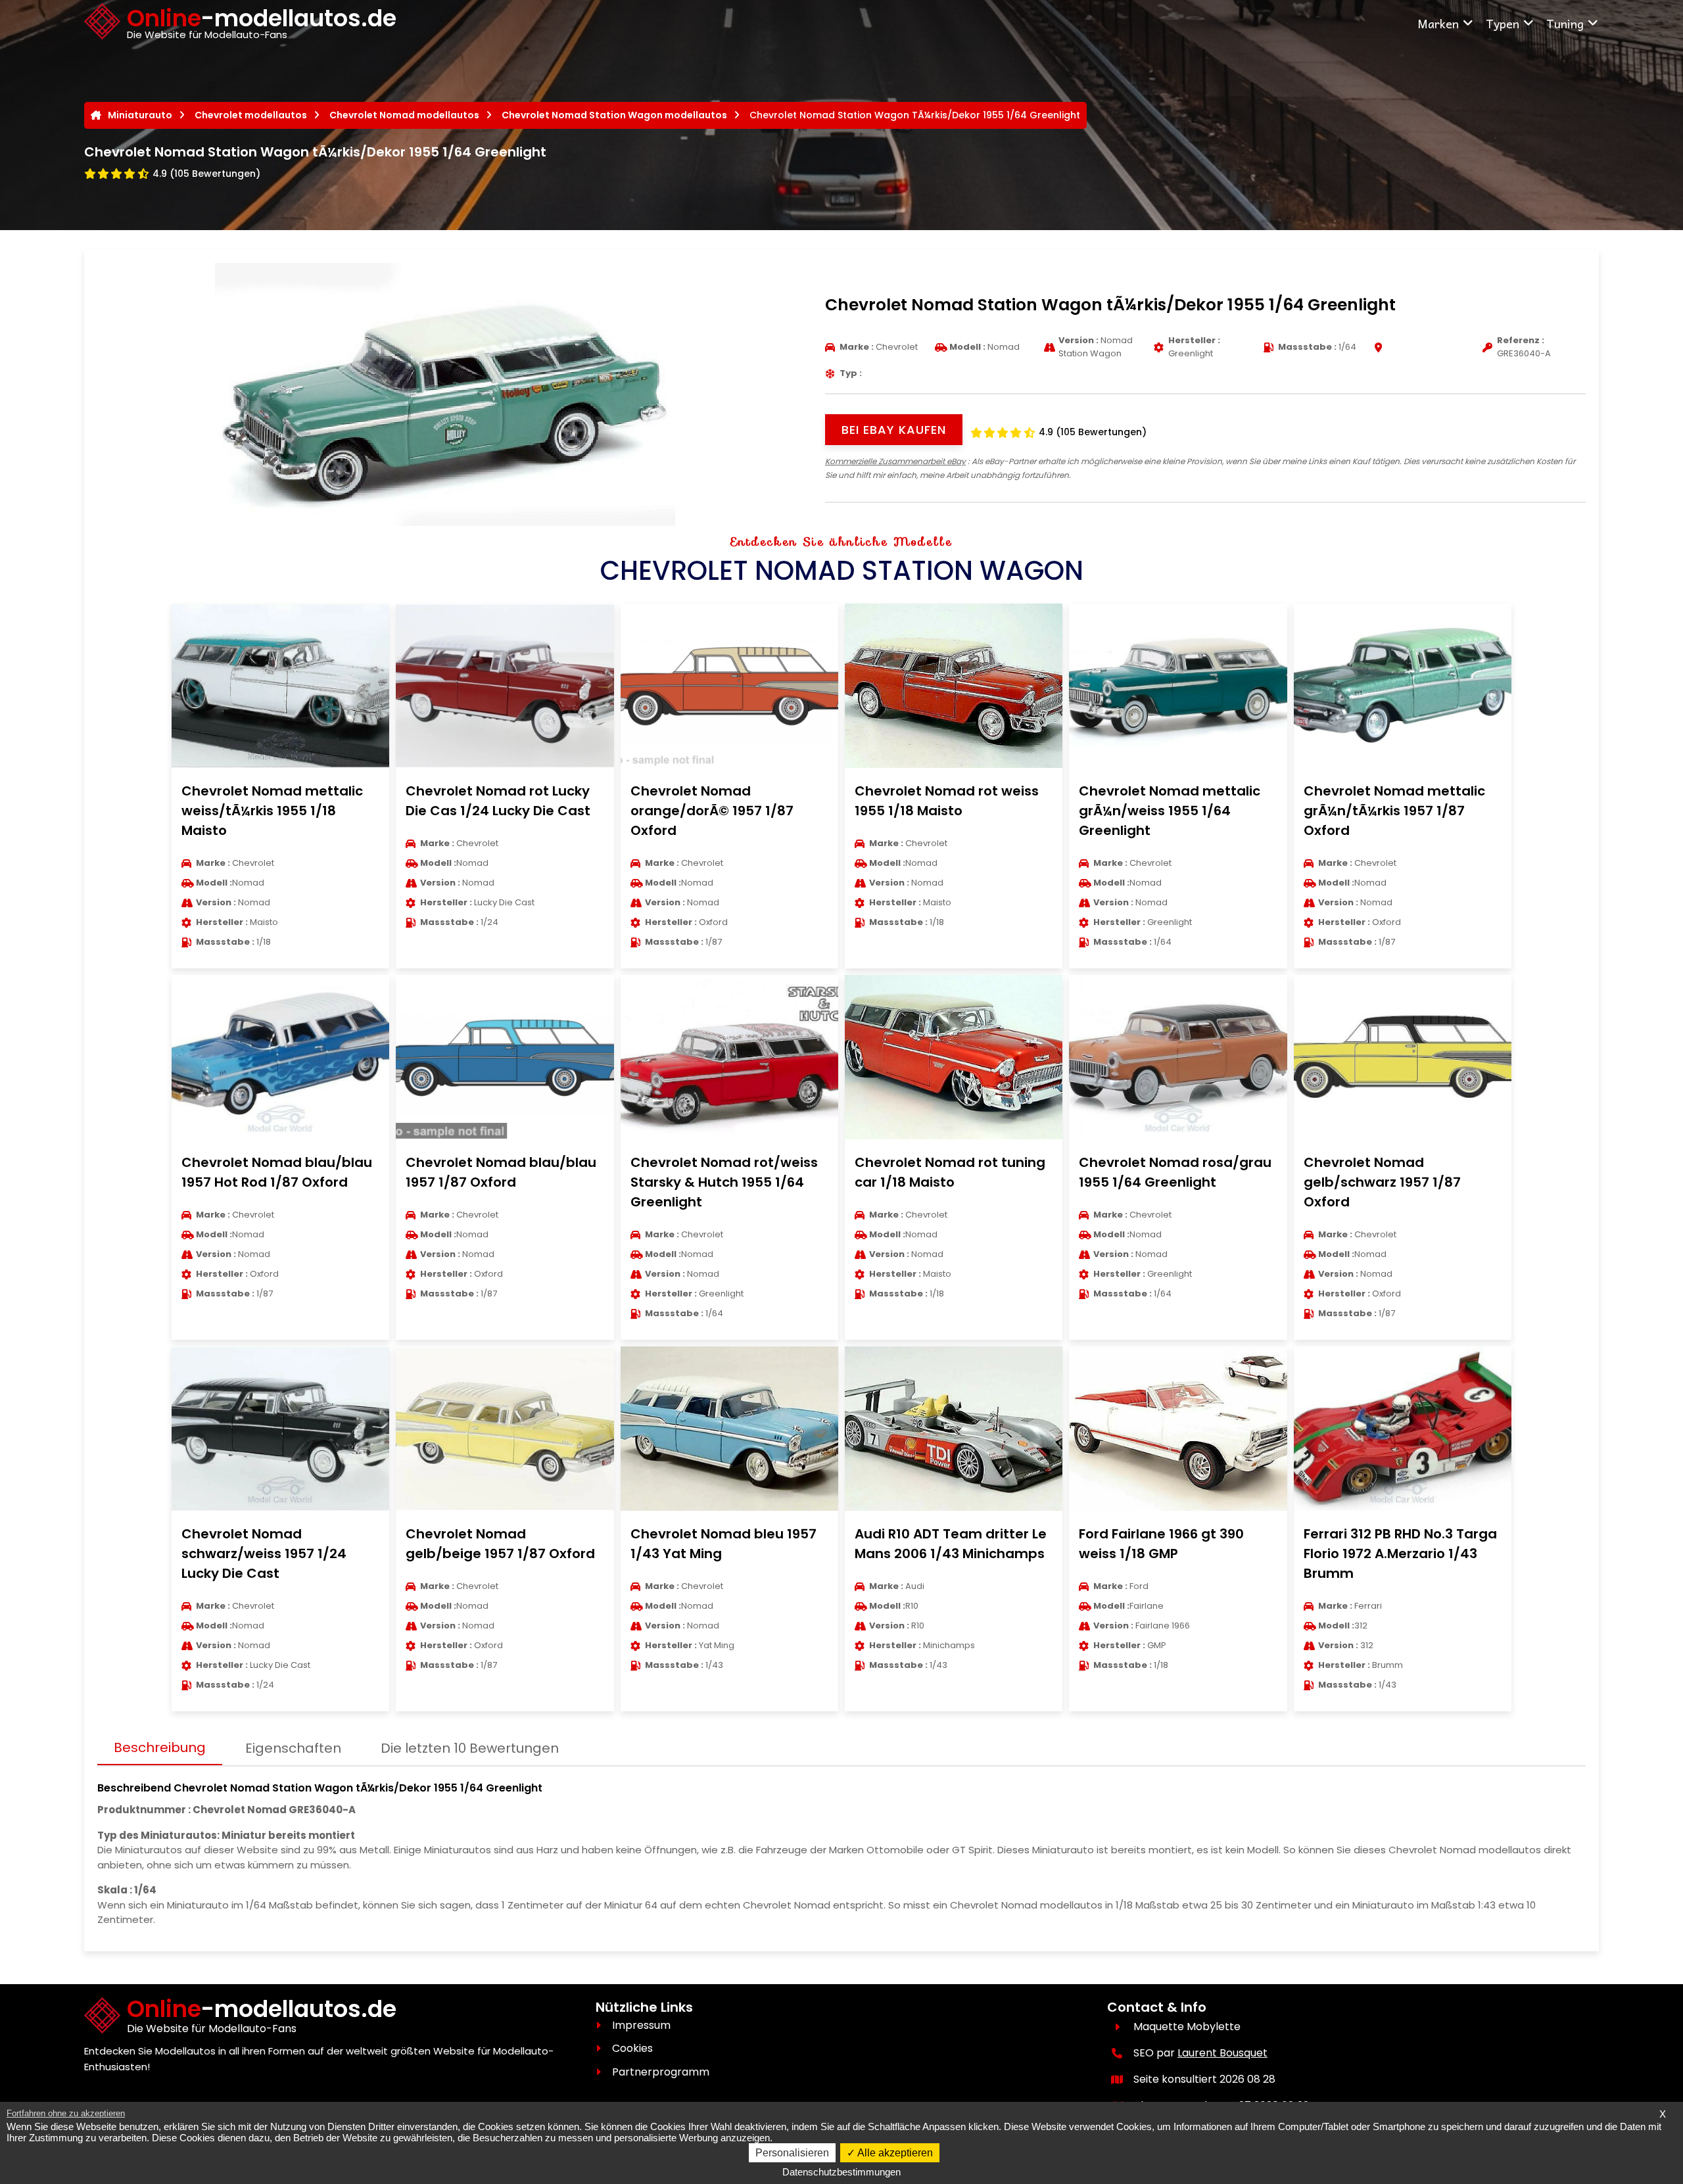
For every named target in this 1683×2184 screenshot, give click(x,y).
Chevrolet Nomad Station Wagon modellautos (614, 115)
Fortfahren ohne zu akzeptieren (66, 2113)
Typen (1503, 23)
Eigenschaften (293, 1748)
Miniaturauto (140, 115)
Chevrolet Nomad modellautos (404, 115)
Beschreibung (160, 1747)
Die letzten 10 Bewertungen (470, 1748)
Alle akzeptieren (894, 2153)
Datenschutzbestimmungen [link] (841, 2172)
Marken (1438, 23)
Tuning (1565, 23)
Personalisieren (792, 2153)
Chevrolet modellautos (251, 115)
